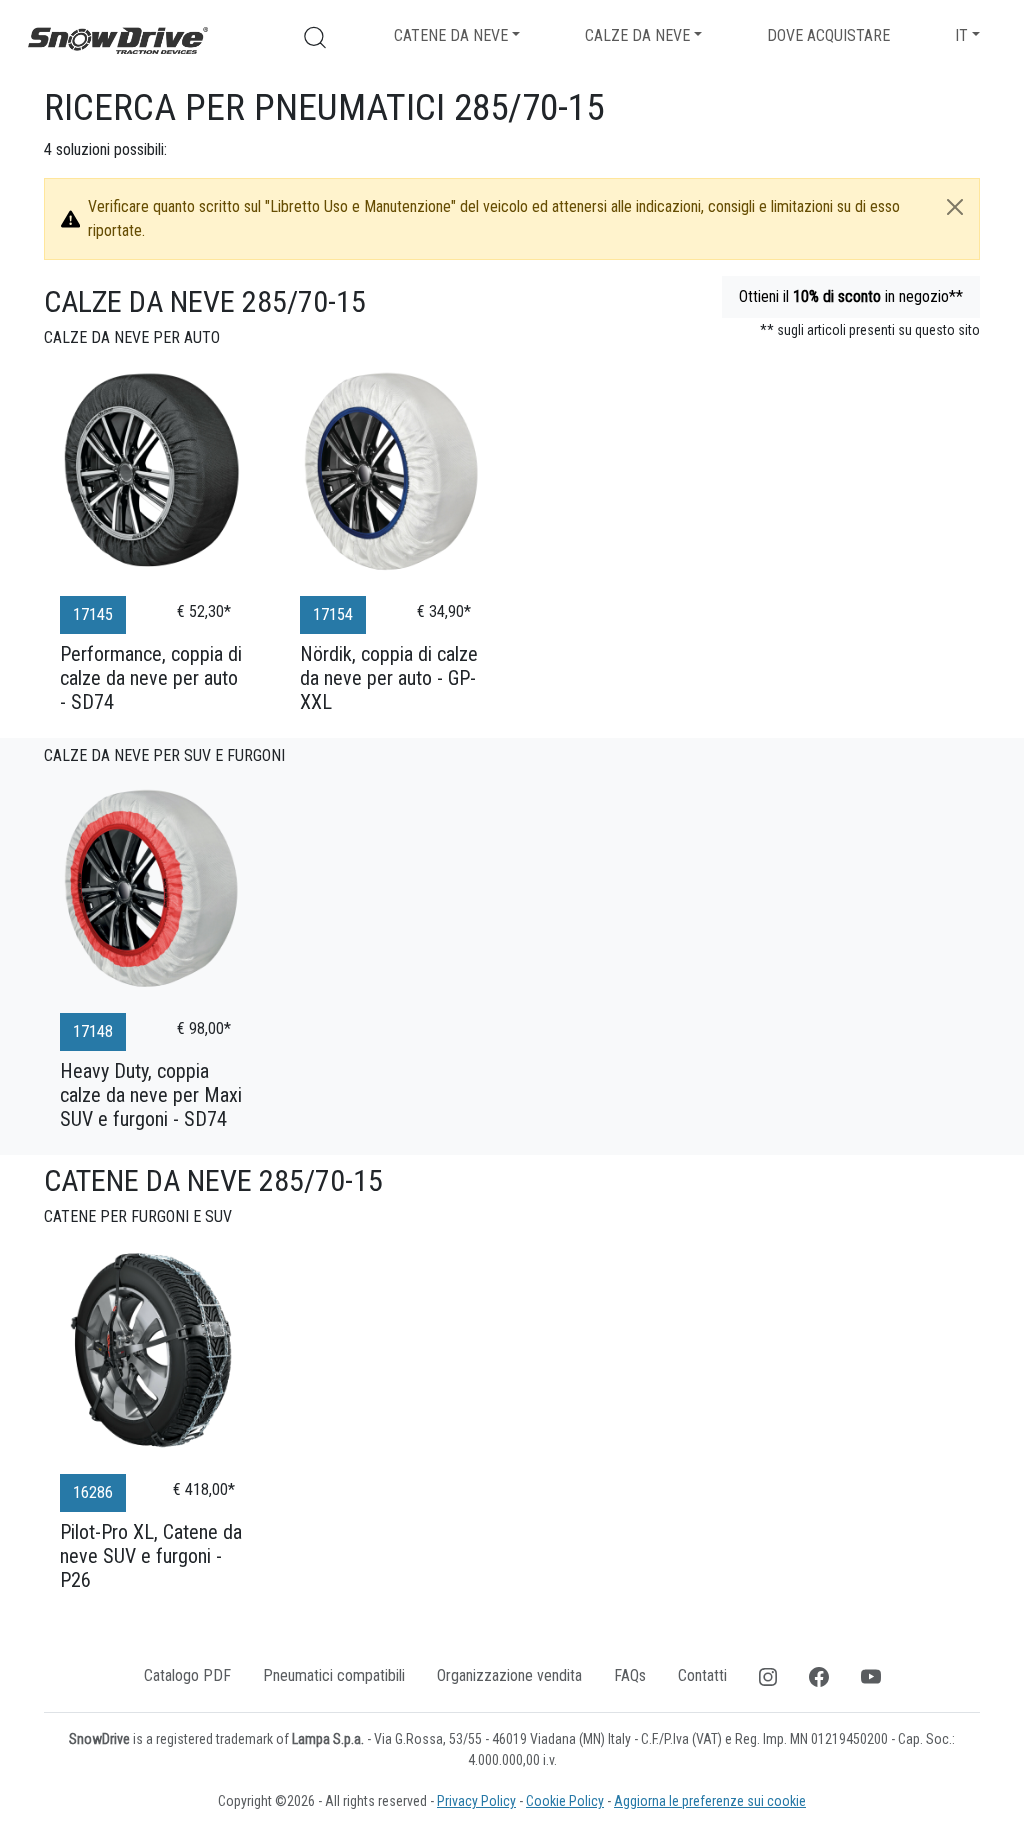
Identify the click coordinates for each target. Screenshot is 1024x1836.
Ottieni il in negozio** (851, 296)
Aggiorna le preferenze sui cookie (710, 1801)
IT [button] (961, 35)
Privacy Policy (476, 1801)
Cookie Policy (565, 1801)
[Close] (955, 207)
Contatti (702, 1675)
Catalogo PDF (187, 1675)
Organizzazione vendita (509, 1675)
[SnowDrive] (118, 39)
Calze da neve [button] (637, 35)
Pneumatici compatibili (334, 1675)
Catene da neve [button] (451, 35)
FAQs (630, 1675)
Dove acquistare (828, 35)
